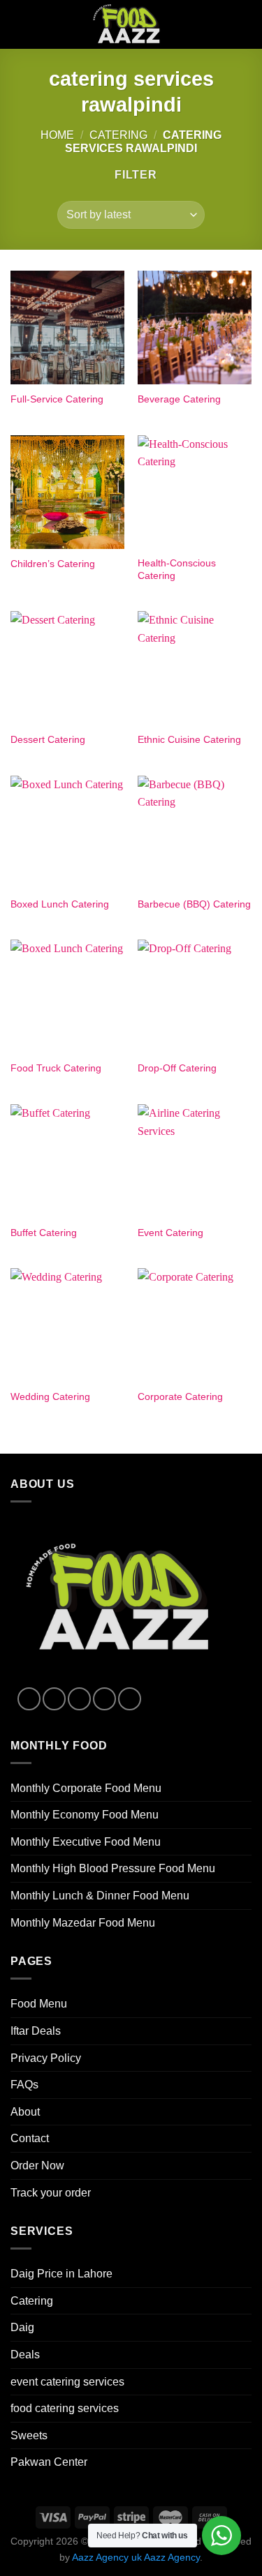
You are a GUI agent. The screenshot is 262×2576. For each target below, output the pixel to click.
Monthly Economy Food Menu (85, 1815)
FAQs (24, 2085)
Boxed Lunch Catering (60, 904)
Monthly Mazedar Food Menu (83, 1923)
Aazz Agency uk (107, 2557)
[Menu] (243, 24)
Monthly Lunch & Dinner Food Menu (100, 1896)
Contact (30, 2138)
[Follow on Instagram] (54, 1699)
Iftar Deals (36, 2031)
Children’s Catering (53, 564)
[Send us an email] (104, 1699)
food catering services (65, 2408)
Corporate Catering (180, 1397)
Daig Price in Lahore (61, 2274)
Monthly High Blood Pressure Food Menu (113, 1868)
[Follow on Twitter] (79, 1699)
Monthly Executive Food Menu (86, 1842)
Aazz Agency (172, 2557)
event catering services (67, 2382)
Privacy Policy (46, 2058)
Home (57, 135)
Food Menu (39, 2004)
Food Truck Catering (56, 1068)
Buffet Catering (44, 1233)
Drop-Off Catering (177, 1068)
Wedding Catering (50, 1397)
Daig (22, 2327)
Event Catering (170, 1233)
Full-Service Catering (57, 399)
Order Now (37, 2166)
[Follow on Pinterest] (130, 1699)
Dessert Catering (48, 740)
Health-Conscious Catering (177, 570)
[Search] (219, 24)
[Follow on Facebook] (29, 1699)
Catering (118, 135)
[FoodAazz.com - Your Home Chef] (131, 24)
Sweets (29, 2435)
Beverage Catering (179, 399)
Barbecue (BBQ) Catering (194, 904)
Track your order (51, 2193)
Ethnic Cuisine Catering (189, 740)
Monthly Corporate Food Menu (86, 1788)
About (25, 2112)
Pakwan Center (49, 2462)
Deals (25, 2355)
